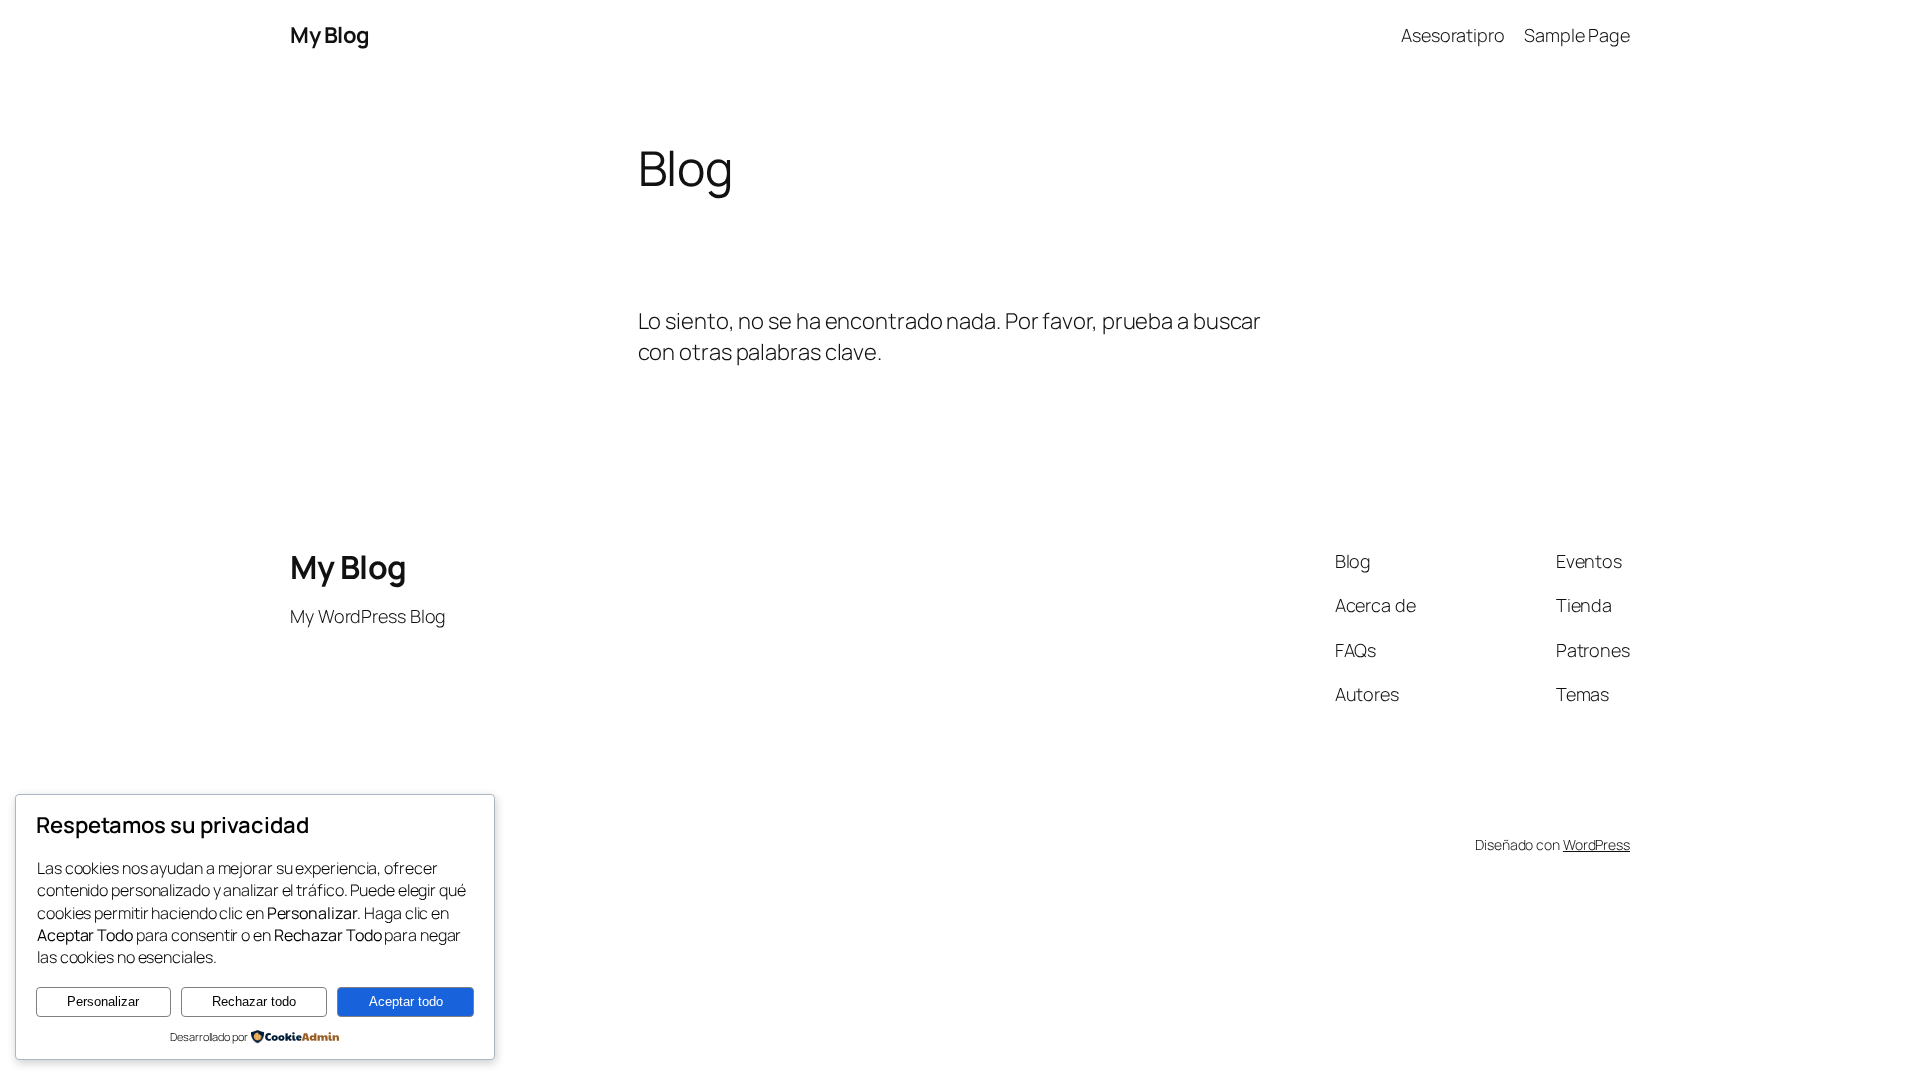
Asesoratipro (1453, 35)
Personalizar (103, 1001)
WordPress (1596, 844)
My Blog (330, 35)
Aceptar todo (406, 1001)
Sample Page (1577, 35)
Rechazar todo (254, 1001)
